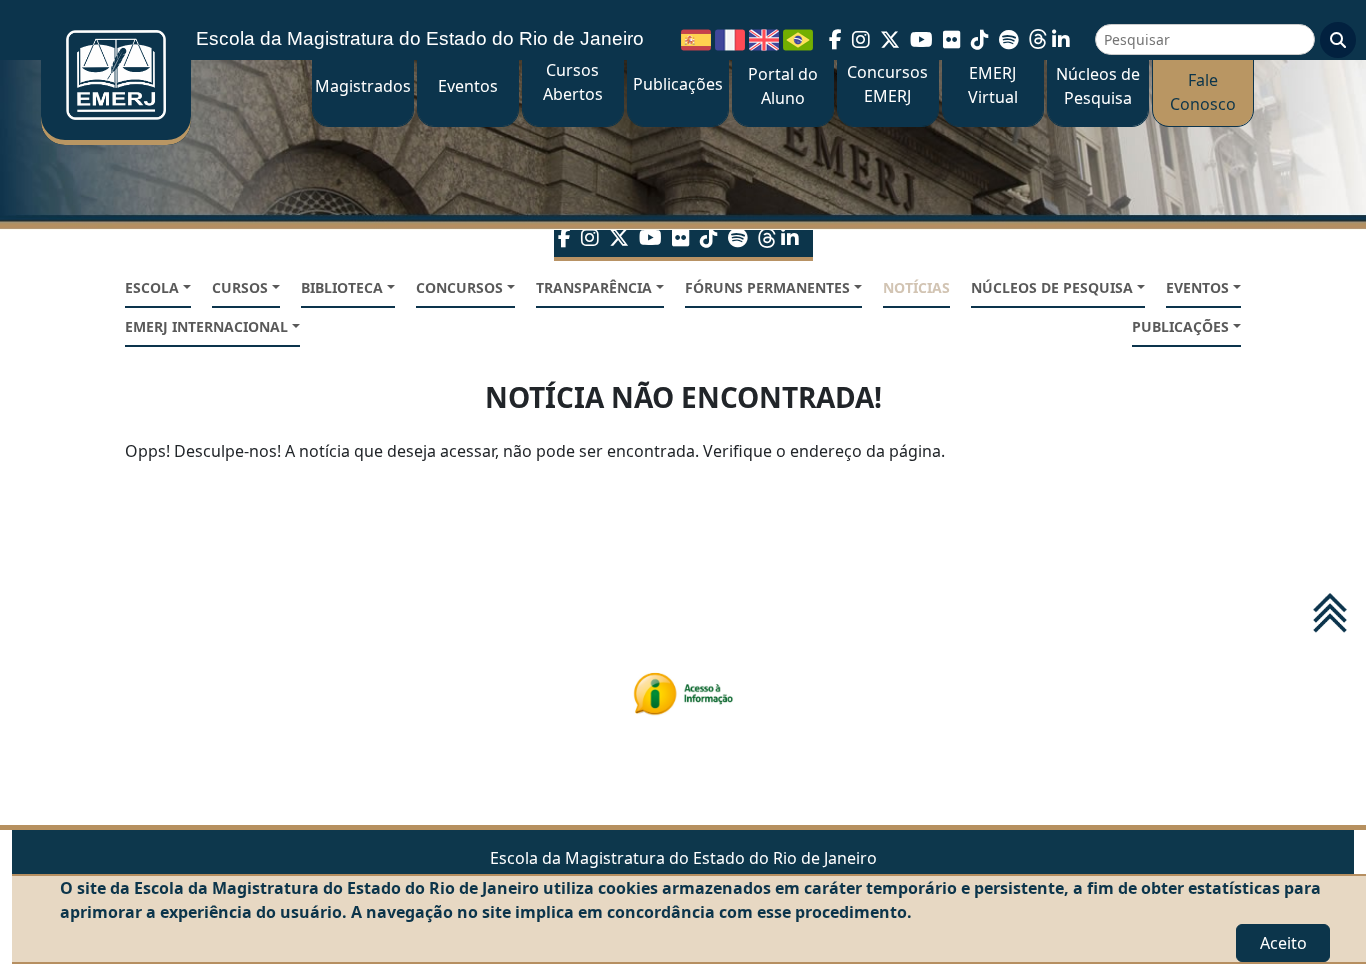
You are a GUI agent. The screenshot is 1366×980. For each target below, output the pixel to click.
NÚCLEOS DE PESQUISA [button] (1052, 287)
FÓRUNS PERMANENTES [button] (767, 287)
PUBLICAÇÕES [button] (1180, 326)
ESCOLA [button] (152, 287)
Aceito (1283, 943)
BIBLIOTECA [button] (342, 287)
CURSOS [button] (240, 287)
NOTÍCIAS (916, 287)
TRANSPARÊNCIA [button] (594, 287)
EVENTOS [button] (1197, 287)
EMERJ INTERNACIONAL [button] (206, 326)
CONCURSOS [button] (459, 287)
